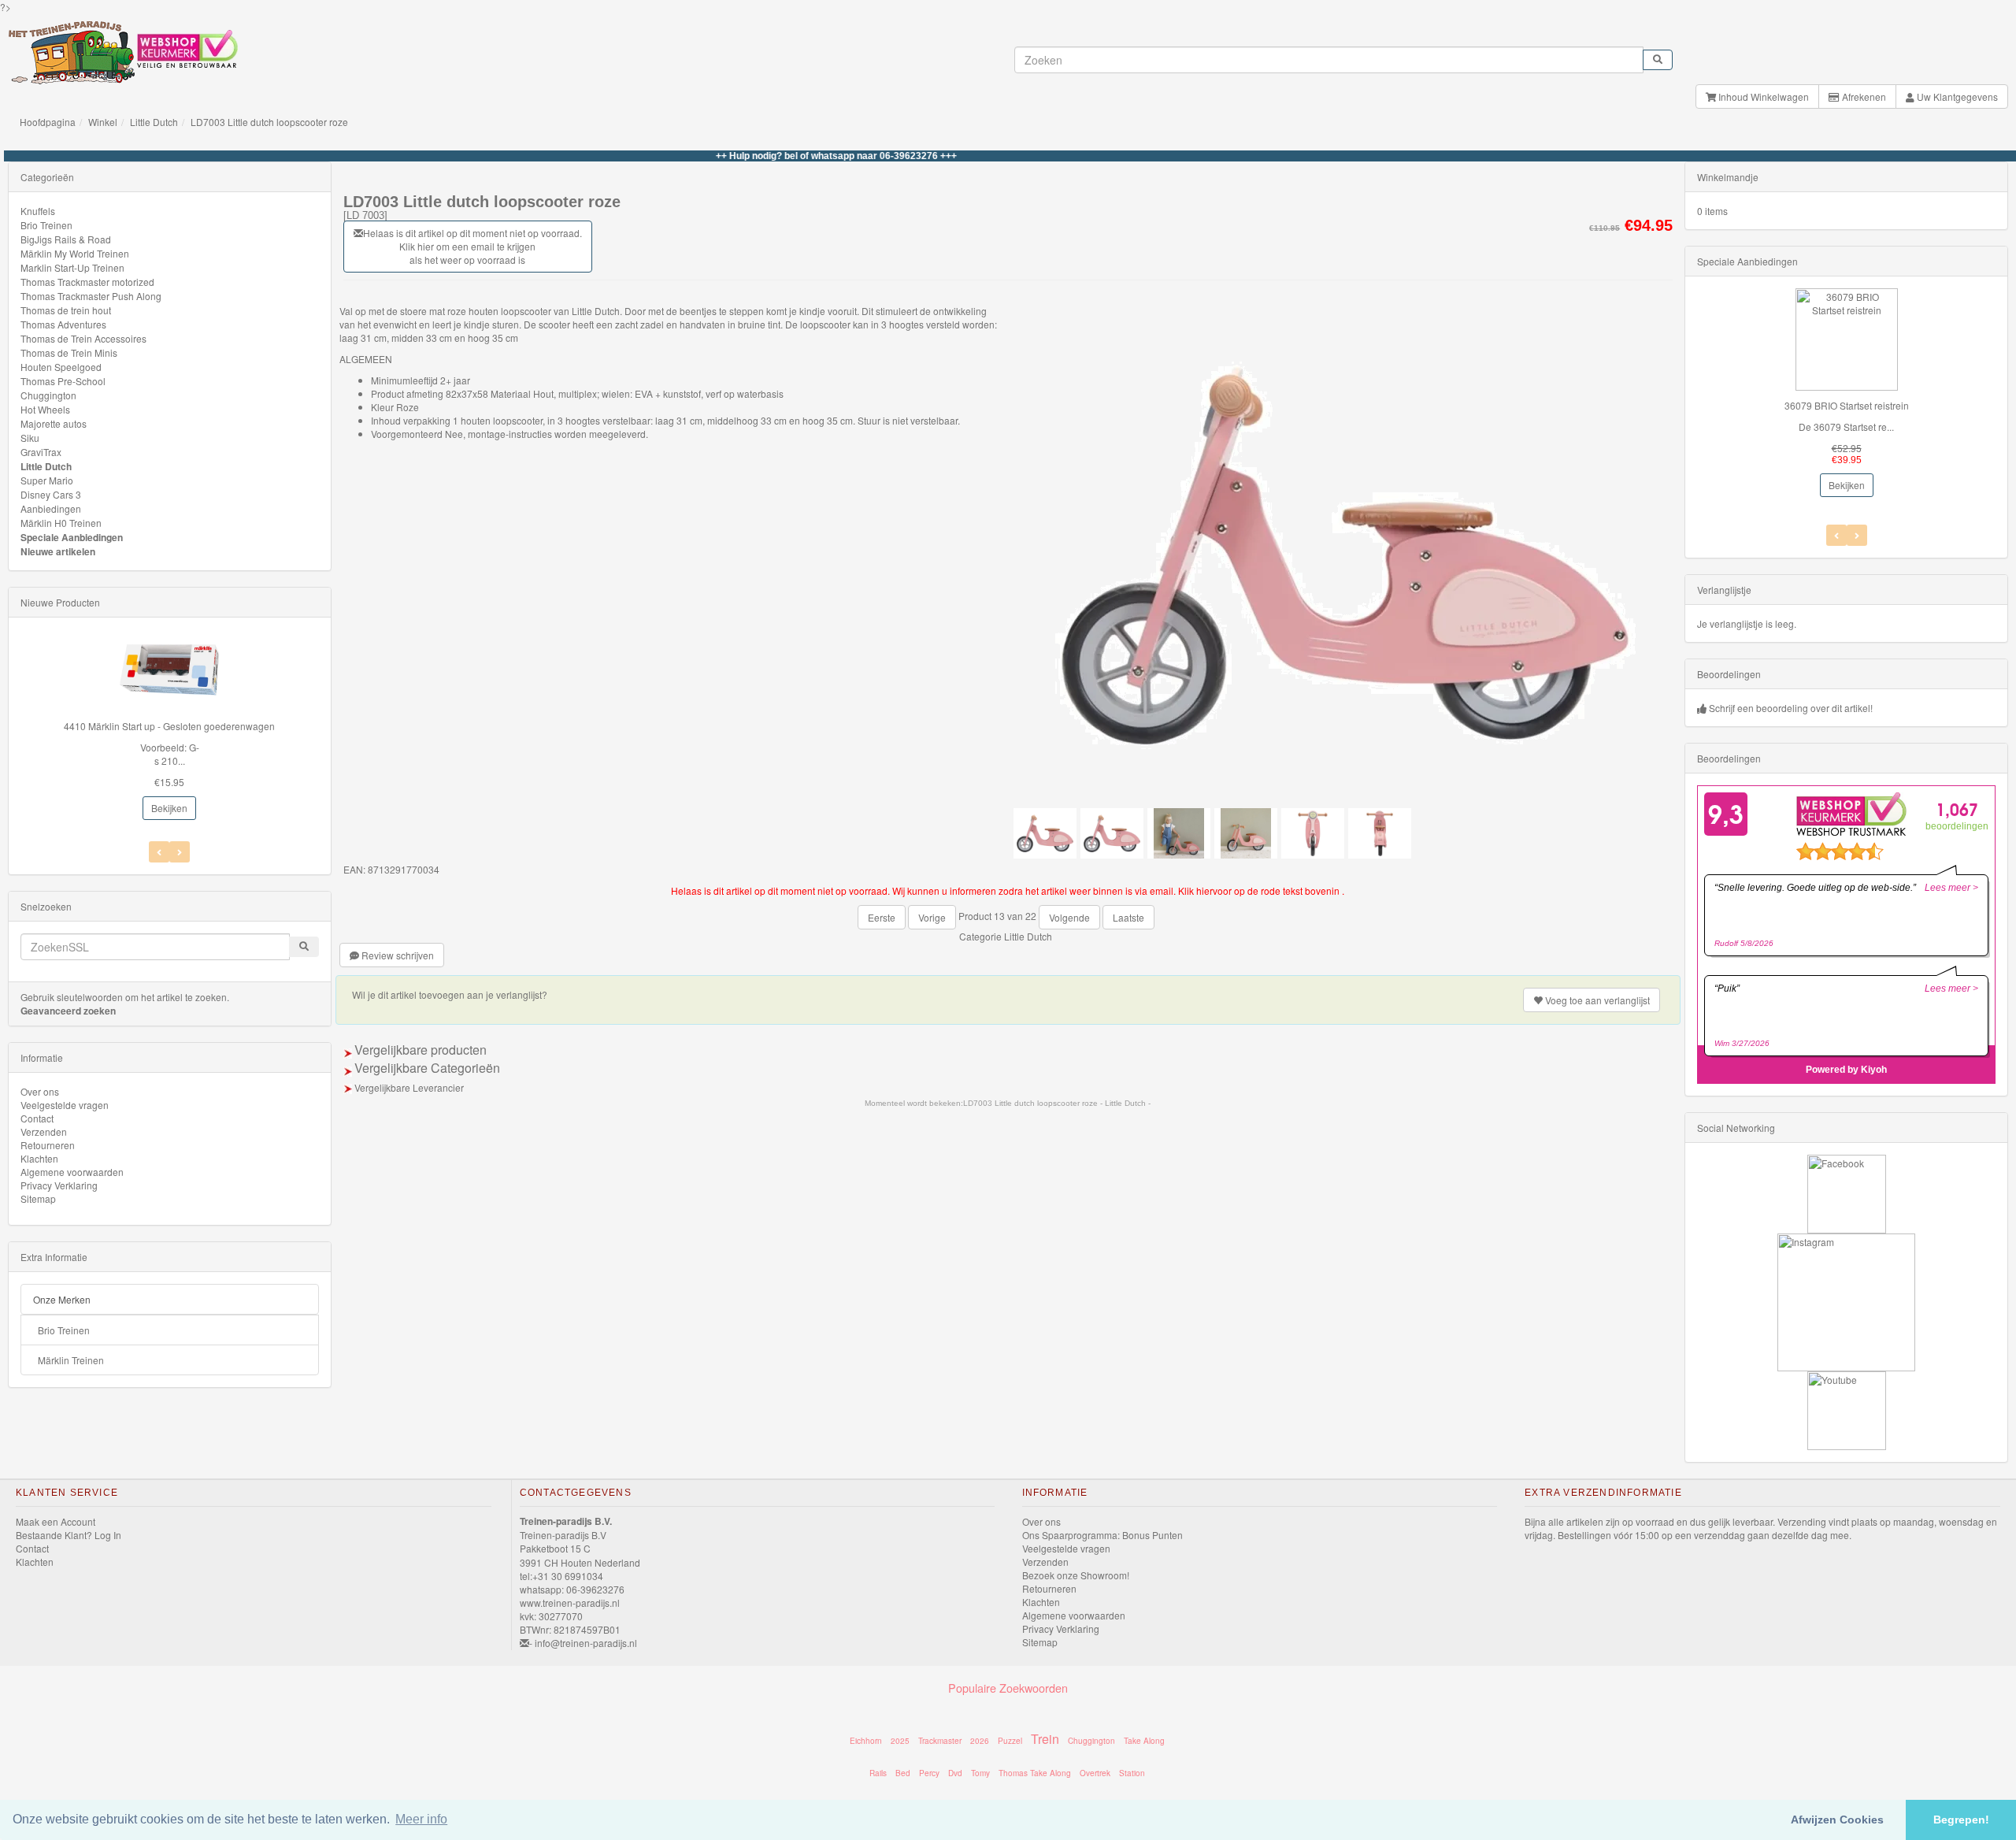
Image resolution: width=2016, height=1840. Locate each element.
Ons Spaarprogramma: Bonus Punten (1102, 1535)
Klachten (39, 1158)
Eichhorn (866, 1741)
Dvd (955, 1773)
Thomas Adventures (63, 324)
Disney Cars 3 (51, 494)
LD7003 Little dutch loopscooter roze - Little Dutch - (1057, 1103)
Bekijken (169, 808)
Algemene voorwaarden (72, 1172)
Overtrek (1095, 1773)
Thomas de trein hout (66, 310)
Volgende (1069, 917)
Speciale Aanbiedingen (72, 537)
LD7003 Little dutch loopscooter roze (269, 122)
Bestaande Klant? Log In (69, 1535)
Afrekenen (1863, 96)
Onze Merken (62, 1299)
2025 (900, 1741)
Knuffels (38, 211)
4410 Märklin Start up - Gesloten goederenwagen (169, 726)
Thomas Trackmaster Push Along (91, 296)
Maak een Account (56, 1521)
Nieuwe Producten (60, 602)
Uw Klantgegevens (1956, 96)
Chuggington (48, 395)
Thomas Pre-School (63, 381)
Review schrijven (397, 955)
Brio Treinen (46, 225)
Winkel (103, 122)
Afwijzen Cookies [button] (1837, 1820)
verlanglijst (1597, 1000)
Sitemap (38, 1198)
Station (1132, 1773)
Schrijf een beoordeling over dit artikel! (1791, 708)
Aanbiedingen (51, 508)
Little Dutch (154, 122)
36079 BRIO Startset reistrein (1847, 405)
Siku (30, 438)
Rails (878, 1773)
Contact (37, 1118)
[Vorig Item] (180, 852)
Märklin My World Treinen (75, 253)
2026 (980, 1741)
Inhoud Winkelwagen (1762, 96)
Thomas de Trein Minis (69, 352)
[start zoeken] (1658, 60)
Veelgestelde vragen (65, 1105)
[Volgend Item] (159, 852)
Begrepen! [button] (1961, 1820)
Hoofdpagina (48, 122)
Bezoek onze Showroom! (1076, 1575)
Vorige (932, 917)
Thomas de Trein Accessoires (83, 338)
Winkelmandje (1728, 177)
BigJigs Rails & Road (66, 239)
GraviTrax (41, 452)
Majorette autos (54, 423)
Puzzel (1010, 1741)
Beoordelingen (1729, 674)
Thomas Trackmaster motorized (87, 282)
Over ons (40, 1091)
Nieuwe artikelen (58, 551)
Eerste (882, 917)
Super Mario (47, 480)
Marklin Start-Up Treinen (72, 267)
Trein (1045, 1739)
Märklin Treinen (71, 1360)
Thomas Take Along (1035, 1773)
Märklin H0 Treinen (61, 523)
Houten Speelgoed (61, 367)
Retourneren (48, 1145)
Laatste (1128, 917)
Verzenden (44, 1131)
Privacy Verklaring (59, 1185)
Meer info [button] (421, 1819)
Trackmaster (940, 1741)
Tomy (980, 1773)
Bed (903, 1773)
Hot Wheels (45, 409)
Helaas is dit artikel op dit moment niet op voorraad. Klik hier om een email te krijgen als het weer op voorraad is (472, 246)
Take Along (1144, 1741)
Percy (929, 1773)
